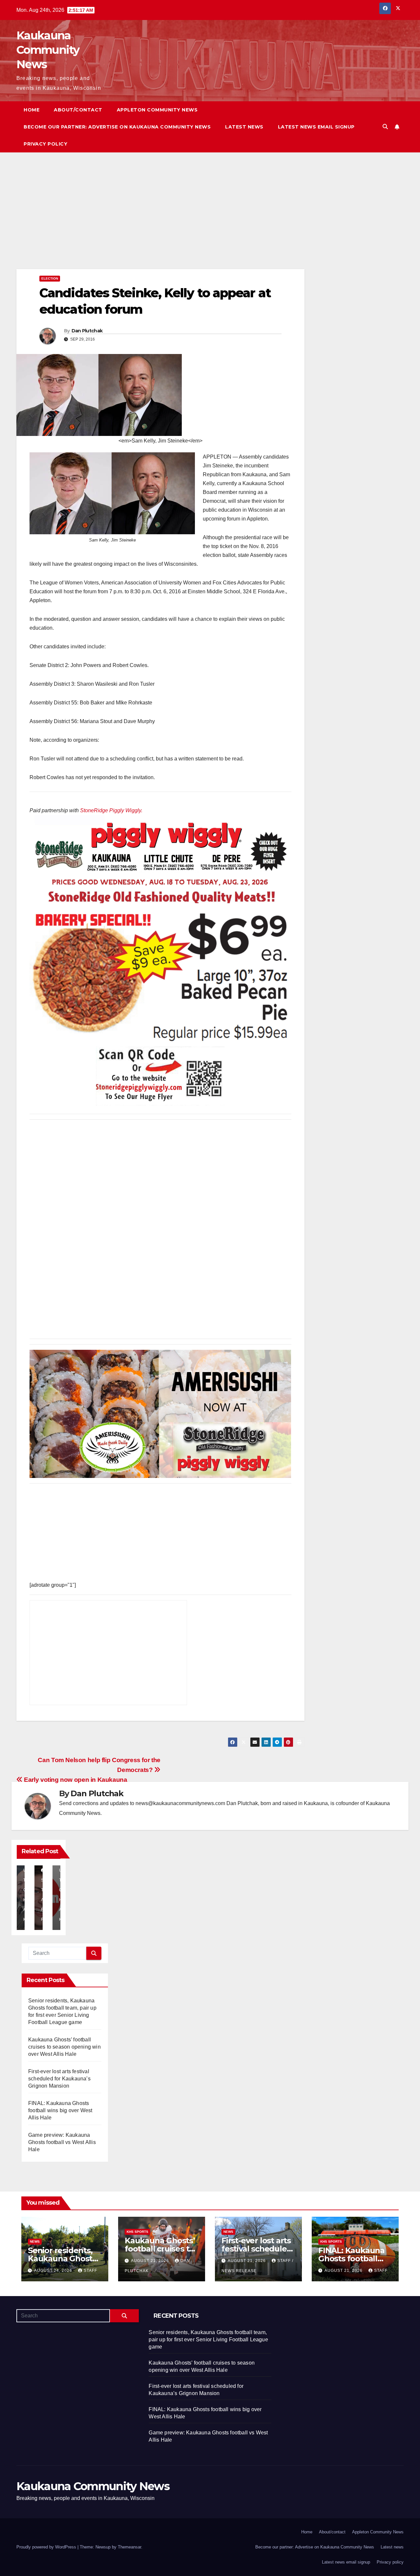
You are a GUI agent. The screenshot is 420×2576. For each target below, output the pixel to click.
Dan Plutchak (87, 331)
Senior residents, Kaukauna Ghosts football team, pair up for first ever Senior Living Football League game (208, 2340)
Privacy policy (45, 144)
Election (50, 278)
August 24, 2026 (54, 2271)
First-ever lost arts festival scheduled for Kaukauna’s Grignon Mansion (59, 2079)
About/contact (78, 110)
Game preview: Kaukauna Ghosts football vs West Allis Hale (62, 2142)
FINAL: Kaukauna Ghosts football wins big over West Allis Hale (60, 2110)
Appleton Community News (157, 110)
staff (90, 2271)
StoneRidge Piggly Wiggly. (111, 810)
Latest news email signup (316, 127)
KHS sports (137, 2232)
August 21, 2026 (151, 2261)
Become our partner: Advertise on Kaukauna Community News (117, 127)
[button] (385, 127)
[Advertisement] (160, 221)
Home (31, 110)
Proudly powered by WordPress (47, 2547)
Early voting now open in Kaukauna (75, 1780)
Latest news (244, 127)
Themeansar (129, 2547)
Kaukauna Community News (48, 50)
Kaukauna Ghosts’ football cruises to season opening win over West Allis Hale (64, 2047)
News (35, 2242)
